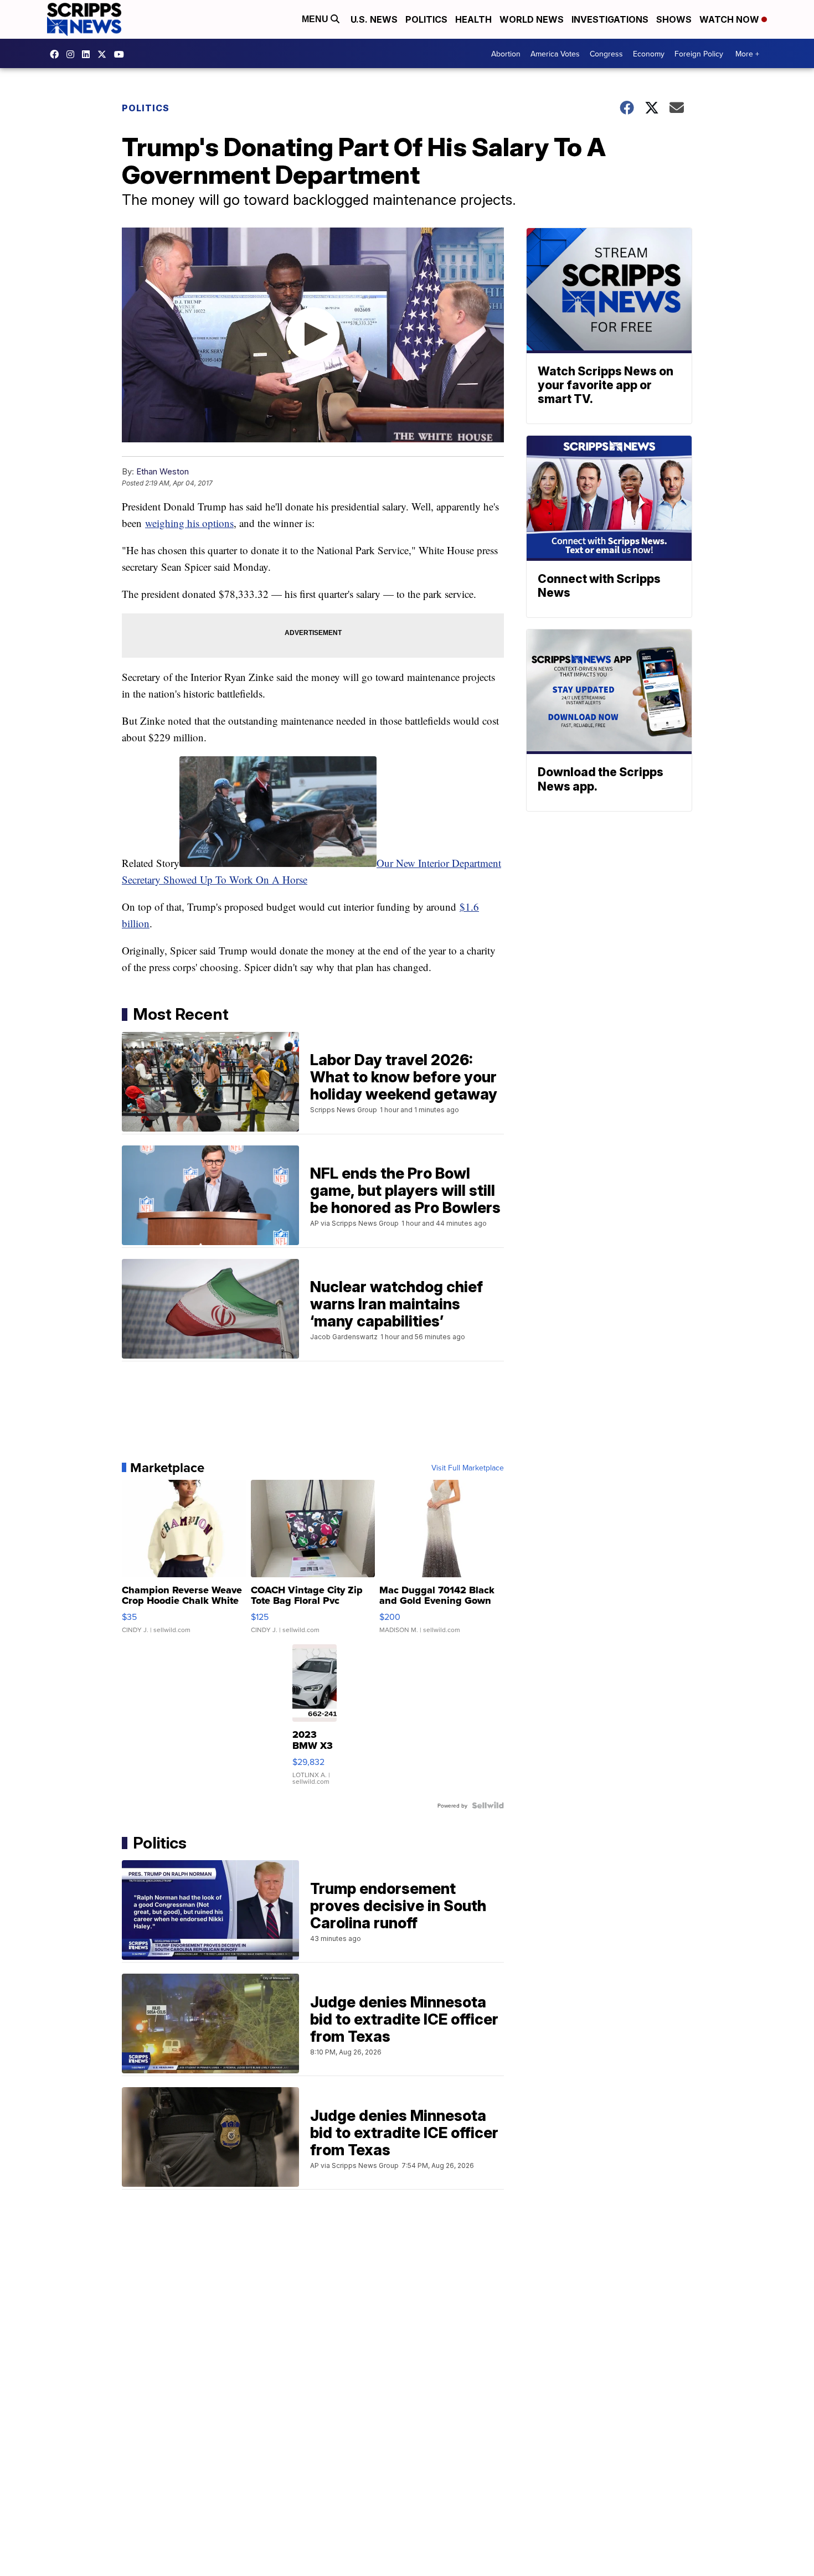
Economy (649, 54)
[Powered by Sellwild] (488, 1805)
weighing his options (189, 523)
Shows (674, 19)
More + (747, 54)
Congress (606, 54)
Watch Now (730, 19)
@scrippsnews (122, 54)
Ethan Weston (163, 471)
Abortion (506, 54)
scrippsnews (57, 54)
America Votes (555, 54)
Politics (426, 19)
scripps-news (89, 54)
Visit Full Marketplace (468, 1468)
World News (532, 19)
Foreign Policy (699, 54)
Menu (316, 19)
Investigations (610, 19)
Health (473, 19)
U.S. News (374, 19)
